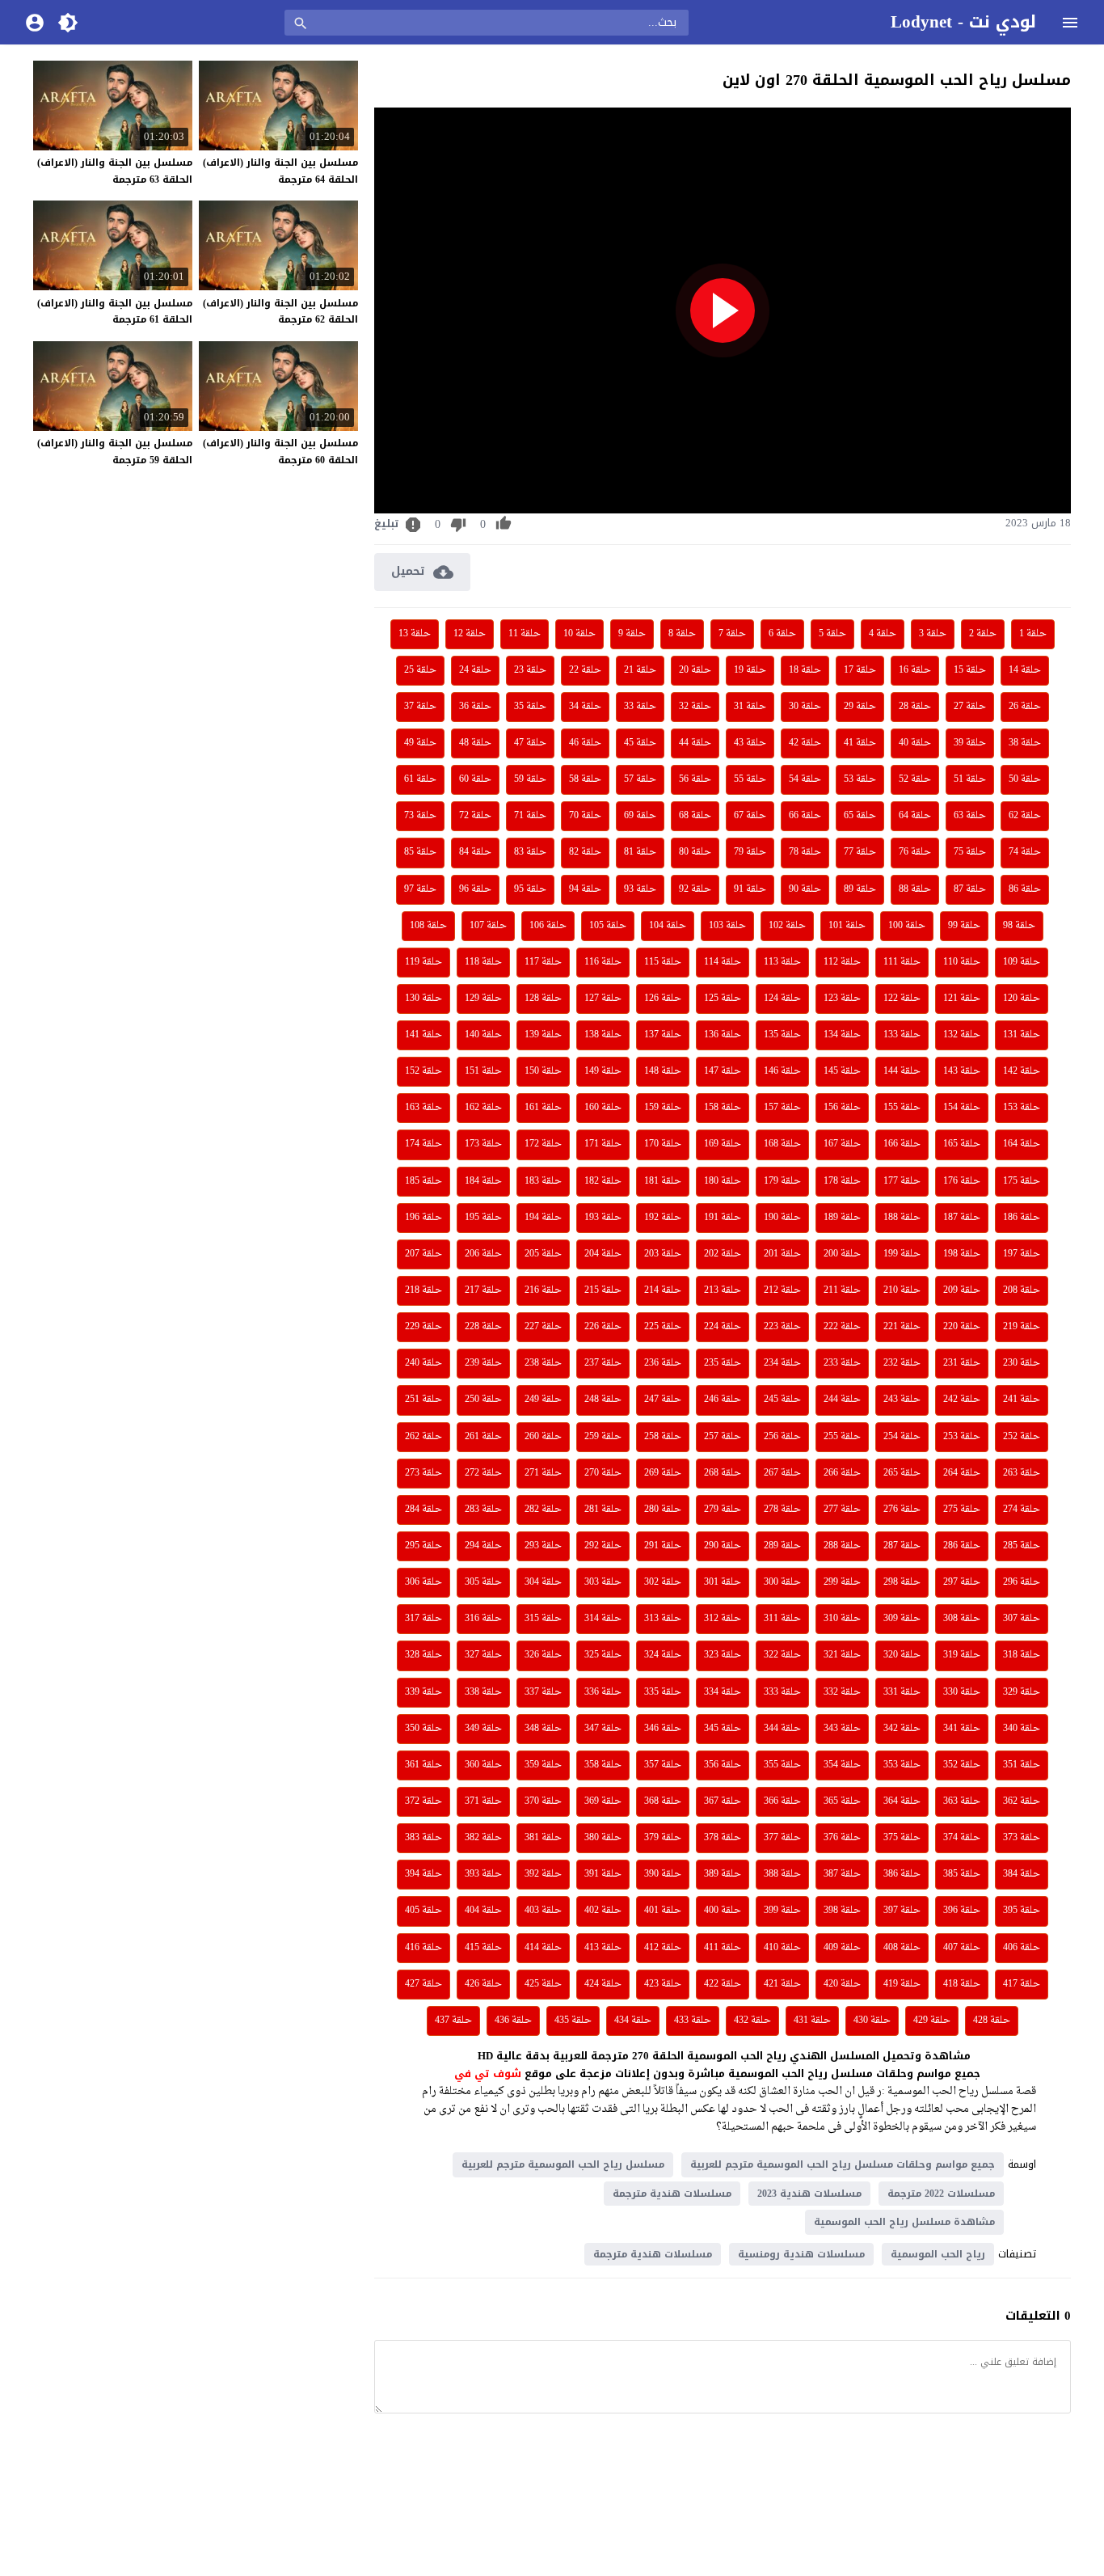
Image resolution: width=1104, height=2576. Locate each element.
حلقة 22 (585, 670)
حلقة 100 (907, 926)
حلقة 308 (962, 1619)
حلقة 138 (603, 1035)
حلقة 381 (543, 1838)
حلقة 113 (782, 962)
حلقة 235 (723, 1363)
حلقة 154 (962, 1108)
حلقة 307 (1022, 1619)
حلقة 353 (902, 1765)
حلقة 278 (782, 1510)
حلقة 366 (782, 1801)
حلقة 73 (420, 816)
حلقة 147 (723, 1071)
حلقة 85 (420, 852)
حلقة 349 (483, 1729)
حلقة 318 (1022, 1655)
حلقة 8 (682, 634)
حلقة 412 (663, 1948)
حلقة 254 (902, 1437)
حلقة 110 (962, 962)
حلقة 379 (663, 1838)
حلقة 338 (483, 1692)
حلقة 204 (603, 1254)
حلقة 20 (695, 670)
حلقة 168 (782, 1144)
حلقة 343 (842, 1729)
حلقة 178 (842, 1181)
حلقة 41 (860, 743)
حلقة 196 (423, 1218)
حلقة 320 (902, 1655)
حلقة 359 (543, 1765)
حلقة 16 (915, 670)
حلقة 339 (423, 1692)
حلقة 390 (663, 1874)
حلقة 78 (805, 852)
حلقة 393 (483, 1874)
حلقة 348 (543, 1729)
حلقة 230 (1022, 1363)
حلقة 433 (693, 2021)
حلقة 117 (543, 962)
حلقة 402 (603, 1911)
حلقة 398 (842, 1911)
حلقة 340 (1022, 1729)
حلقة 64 (915, 816)
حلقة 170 (663, 1144)
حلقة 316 (483, 1619)
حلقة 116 (603, 962)
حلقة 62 (1025, 816)
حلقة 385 (962, 1874)
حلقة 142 (1022, 1071)
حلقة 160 (603, 1108)
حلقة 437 (453, 2021)
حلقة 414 (543, 1948)
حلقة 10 (579, 634)
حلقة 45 (640, 743)
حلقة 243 (902, 1400)
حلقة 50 (1025, 779)
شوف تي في (488, 2073)
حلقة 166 (902, 1144)
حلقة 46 (585, 743)
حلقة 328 (423, 1655)
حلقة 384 (1022, 1874)
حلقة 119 (423, 962)
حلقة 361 (423, 1765)
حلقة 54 (805, 779)
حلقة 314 (603, 1619)
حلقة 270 (603, 1473)
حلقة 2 (983, 634)
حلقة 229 (423, 1327)
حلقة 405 (423, 1911)
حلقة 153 (1022, 1108)
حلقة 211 (842, 1290)
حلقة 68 (695, 816)
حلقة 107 (488, 926)
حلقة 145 (842, 1071)
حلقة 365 (842, 1801)
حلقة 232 (902, 1363)
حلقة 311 (782, 1619)
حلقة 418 (962, 1984)
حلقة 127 (603, 999)
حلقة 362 (1022, 1801)
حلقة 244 (842, 1400)
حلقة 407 (962, 1948)
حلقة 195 (483, 1218)
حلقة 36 (475, 707)
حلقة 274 (1022, 1510)
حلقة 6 (782, 634)
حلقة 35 (530, 707)
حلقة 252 (1022, 1437)
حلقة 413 (603, 1948)
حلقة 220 (962, 1327)
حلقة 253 (962, 1437)
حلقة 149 (603, 1071)
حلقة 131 (1022, 1035)
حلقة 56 (695, 779)
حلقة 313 (663, 1619)
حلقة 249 (543, 1400)
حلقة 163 (423, 1108)
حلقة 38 (1025, 743)
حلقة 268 (723, 1473)
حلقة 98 (1019, 926)
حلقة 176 (962, 1181)
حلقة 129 (483, 999)
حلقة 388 (782, 1874)
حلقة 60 (475, 779)
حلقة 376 (842, 1838)
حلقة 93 (640, 889)
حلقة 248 (603, 1400)
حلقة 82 (585, 852)
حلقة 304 (543, 1582)
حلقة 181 (663, 1181)
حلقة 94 (585, 889)
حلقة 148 (663, 1071)
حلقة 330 (962, 1692)
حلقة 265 (902, 1473)
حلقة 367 (723, 1801)
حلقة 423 (663, 1984)
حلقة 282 (543, 1510)
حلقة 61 (420, 779)
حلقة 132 (962, 1035)
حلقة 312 (723, 1619)
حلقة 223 (782, 1327)
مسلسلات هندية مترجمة (672, 2194)
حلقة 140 (483, 1035)
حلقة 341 (962, 1729)
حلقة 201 (782, 1254)
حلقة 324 (663, 1655)
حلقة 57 (640, 779)
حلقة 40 (915, 743)
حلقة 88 (915, 889)
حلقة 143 (962, 1071)
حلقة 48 (475, 743)
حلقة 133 (902, 1035)
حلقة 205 (543, 1254)
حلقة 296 (1022, 1582)
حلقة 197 (1022, 1254)
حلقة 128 (543, 999)
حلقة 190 (782, 1218)
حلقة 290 (723, 1546)
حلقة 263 (1022, 1473)
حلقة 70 (585, 816)
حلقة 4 (883, 634)
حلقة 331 (902, 1692)
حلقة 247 (663, 1400)
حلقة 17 (860, 670)
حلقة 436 (513, 2021)
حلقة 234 (782, 1363)
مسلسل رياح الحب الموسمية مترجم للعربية (563, 2164)
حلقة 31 (750, 707)
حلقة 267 (782, 1473)
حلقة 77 (860, 852)
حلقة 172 (543, 1144)
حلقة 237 (603, 1363)
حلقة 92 (695, 889)
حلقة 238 (543, 1363)
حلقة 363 (962, 1801)
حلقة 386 (902, 1874)
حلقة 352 (962, 1765)
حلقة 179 (782, 1181)
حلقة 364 (902, 1801)
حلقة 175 (1022, 1181)
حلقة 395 (1022, 1911)
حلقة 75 (970, 852)
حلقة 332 (842, 1692)
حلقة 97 (420, 889)
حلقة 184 (483, 1181)
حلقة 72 (475, 816)
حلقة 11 (525, 634)
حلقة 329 (1022, 1692)
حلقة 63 (970, 816)
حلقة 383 (423, 1838)
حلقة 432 (752, 2021)
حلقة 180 (723, 1181)
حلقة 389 (723, 1874)
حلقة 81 (640, 852)
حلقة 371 (483, 1801)
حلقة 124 (782, 999)
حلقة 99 (964, 926)
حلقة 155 (902, 1108)
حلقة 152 (423, 1071)
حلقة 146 (782, 1071)
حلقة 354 (842, 1765)
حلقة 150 (543, 1071)
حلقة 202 (723, 1254)
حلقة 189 (842, 1218)
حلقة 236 (663, 1363)
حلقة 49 (420, 743)
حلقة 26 (1025, 707)
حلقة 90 (805, 889)
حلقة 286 (962, 1546)
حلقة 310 (842, 1619)
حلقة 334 (723, 1692)
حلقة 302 (663, 1582)
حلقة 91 (750, 889)
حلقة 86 (1025, 889)
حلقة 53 (860, 779)
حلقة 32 (695, 707)
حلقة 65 (860, 816)
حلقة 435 (573, 2021)
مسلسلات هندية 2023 (809, 2194)
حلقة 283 (483, 1510)
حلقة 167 (842, 1144)
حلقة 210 (902, 1290)
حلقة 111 (902, 962)
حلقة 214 (663, 1290)
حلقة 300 (782, 1582)
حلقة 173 (483, 1144)
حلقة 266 (842, 1473)
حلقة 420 (842, 1984)
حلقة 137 (663, 1035)
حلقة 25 (420, 670)
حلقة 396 (962, 1911)
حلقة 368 (663, 1801)
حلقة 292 (603, 1546)
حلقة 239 (483, 1363)
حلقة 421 (782, 1984)
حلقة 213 (723, 1290)
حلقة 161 (543, 1108)
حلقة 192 (663, 1218)
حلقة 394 (423, 1874)
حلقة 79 (750, 852)
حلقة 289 (782, 1546)
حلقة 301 (723, 1582)
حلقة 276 (902, 1510)
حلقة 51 (970, 779)
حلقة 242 (962, 1400)
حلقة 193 (603, 1218)
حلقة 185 (423, 1181)
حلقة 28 (915, 707)
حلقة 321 (842, 1655)
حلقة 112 (842, 962)
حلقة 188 (902, 1218)
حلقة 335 (663, 1692)
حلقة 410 (782, 1948)
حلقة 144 (902, 1071)
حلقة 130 (423, 999)
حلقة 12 (470, 634)
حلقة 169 (723, 1144)
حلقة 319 (962, 1655)
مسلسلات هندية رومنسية (801, 2254)
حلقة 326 (543, 1655)
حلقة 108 (428, 926)
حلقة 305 (483, 1582)
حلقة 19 (750, 670)
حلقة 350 (423, 1729)
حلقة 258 (663, 1437)
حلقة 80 (695, 852)
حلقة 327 (483, 1655)
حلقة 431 (812, 2021)
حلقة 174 (423, 1144)
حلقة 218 (423, 1290)
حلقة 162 (483, 1108)
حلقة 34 (585, 707)
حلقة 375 (902, 1838)
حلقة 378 (723, 1838)
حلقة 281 (603, 1510)
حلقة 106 (548, 926)
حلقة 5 (832, 634)
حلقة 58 (585, 779)
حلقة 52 (915, 779)
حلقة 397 (902, 1911)
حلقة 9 (632, 634)
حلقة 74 (1025, 852)
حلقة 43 (750, 743)
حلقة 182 (603, 1181)
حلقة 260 (543, 1437)
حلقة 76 (915, 852)
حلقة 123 (842, 999)
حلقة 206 (483, 1254)
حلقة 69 (640, 816)
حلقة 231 (962, 1363)
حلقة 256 (782, 1437)
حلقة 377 (782, 1838)
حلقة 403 (543, 1911)
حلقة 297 (962, 1582)
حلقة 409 (842, 1948)
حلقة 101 (847, 926)
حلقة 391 (603, 1874)
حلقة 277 (842, 1510)
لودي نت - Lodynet (963, 22)
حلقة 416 (423, 1948)
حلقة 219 (1022, 1327)
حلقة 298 (902, 1582)
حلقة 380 (603, 1838)
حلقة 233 (842, 1363)
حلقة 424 (603, 1984)
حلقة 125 (723, 999)
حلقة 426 (483, 1984)
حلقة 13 (415, 634)
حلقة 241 (1022, 1400)
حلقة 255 (842, 1437)
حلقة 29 (860, 707)
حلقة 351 (1022, 1765)
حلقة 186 (1022, 1218)
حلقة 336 (603, 1692)
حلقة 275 (962, 1510)
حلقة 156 (842, 1108)
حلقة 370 (543, 1801)
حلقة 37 (420, 707)
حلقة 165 (962, 1144)
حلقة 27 (970, 707)
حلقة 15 (970, 670)
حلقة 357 (663, 1765)
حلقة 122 (902, 999)
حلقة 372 (423, 1801)
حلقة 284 (423, 1510)
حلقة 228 (483, 1327)
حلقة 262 (423, 1437)
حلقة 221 (902, 1327)
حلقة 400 (723, 1911)
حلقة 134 (842, 1035)
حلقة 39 (970, 743)
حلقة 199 (902, 1254)
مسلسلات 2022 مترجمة (941, 2194)
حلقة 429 (932, 2021)
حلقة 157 (782, 1108)
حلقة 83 (530, 852)
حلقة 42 (805, 743)
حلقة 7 (732, 634)
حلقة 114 (723, 962)
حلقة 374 (962, 1838)
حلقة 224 (723, 1327)
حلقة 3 (933, 634)
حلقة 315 (543, 1619)
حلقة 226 (603, 1327)
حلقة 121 (962, 999)
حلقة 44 (695, 743)
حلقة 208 (1022, 1290)
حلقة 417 (1022, 1984)
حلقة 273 (423, 1473)
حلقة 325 (603, 1655)
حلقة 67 (750, 816)
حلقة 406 (1022, 1948)
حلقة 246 (723, 1400)
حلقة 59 (530, 779)
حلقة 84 (475, 852)
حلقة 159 (663, 1108)
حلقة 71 (530, 816)
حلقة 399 (782, 1911)
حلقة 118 (483, 962)
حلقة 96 (475, 889)
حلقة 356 (723, 1765)
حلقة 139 (543, 1035)
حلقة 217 (483, 1290)
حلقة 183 (543, 1181)
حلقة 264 (962, 1473)
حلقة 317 (423, 1619)
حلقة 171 (603, 1144)
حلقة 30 (805, 707)
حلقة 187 (962, 1218)
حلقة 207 (423, 1254)
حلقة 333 (782, 1692)
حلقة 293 (543, 1546)
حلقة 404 (483, 1911)
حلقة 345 (723, 1729)
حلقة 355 (782, 1765)
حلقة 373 (1022, 1838)
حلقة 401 (663, 1911)
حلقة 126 (663, 999)
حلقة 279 (723, 1510)
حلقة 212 (782, 1290)
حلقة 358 (603, 1765)
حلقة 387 (842, 1874)
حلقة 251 (423, 1400)
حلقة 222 (842, 1327)
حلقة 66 (805, 816)
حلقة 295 (423, 1546)
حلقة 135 (782, 1035)
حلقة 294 (483, 1546)
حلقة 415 (483, 1948)
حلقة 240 (423, 1363)
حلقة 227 (543, 1327)
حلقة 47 (530, 743)
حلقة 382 (483, 1838)
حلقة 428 (992, 2021)
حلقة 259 (603, 1437)
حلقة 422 (723, 1984)
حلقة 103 (727, 926)
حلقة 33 (640, 707)
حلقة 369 (603, 1801)
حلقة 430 (872, 2021)
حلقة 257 (723, 1437)
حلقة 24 (475, 670)
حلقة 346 (663, 1729)
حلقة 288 (842, 1546)
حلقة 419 (902, 1984)
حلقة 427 (423, 1984)
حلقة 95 (530, 889)
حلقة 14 (1025, 670)
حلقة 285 (1022, 1546)
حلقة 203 (663, 1254)
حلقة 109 (1022, 962)
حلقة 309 (902, 1619)
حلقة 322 (782, 1655)
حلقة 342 (902, 1729)
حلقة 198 (962, 1254)
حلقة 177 (902, 1181)
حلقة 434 (633, 2021)
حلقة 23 (530, 670)
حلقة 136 (723, 1035)
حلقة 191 (723, 1218)
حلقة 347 (603, 1729)
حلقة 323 (723, 1655)
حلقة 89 (860, 889)
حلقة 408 (902, 1948)
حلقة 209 (962, 1290)
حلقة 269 (663, 1473)
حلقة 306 (423, 1582)
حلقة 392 (543, 1874)
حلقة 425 (543, 1984)
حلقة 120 (1022, 999)
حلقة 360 (483, 1765)
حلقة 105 (608, 926)
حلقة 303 (603, 1582)
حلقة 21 (640, 670)
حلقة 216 (543, 1290)
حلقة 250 (483, 1400)
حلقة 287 (902, 1546)
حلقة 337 (543, 1692)
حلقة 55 (750, 779)
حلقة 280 (663, 1510)
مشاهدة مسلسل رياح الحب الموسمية (904, 2222)
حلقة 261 (483, 1437)
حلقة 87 (970, 889)
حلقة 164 (1022, 1144)
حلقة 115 (663, 962)
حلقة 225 (663, 1327)
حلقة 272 (483, 1473)
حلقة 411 (723, 1948)
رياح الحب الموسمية (938, 2254)
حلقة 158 (723, 1108)
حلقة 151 (483, 1071)
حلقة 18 (805, 670)
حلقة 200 (842, 1254)
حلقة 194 (543, 1218)
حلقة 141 (423, 1035)
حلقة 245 (782, 1400)
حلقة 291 (663, 1546)
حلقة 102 (787, 926)
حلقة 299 (842, 1582)
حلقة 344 (782, 1729)
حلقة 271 (543, 1473)
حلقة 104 (668, 926)
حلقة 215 (603, 1290)
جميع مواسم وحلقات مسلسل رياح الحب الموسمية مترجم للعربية (843, 2164)
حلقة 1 (1033, 634)
